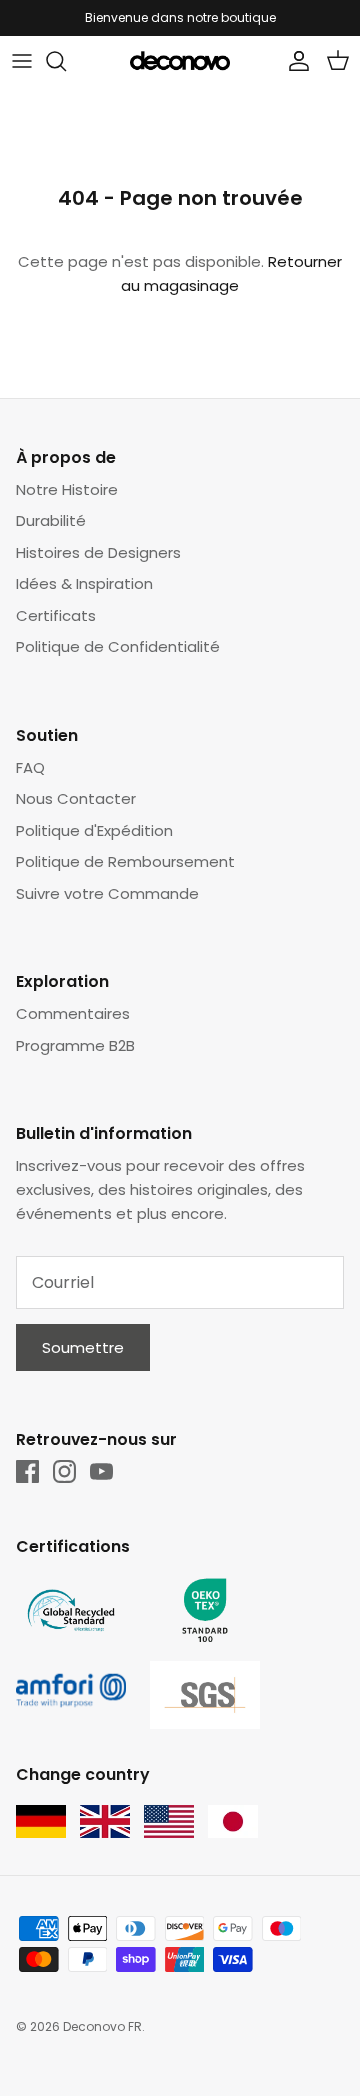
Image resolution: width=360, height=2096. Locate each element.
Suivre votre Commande (107, 893)
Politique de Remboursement (125, 861)
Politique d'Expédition (94, 830)
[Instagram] (64, 1471)
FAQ (30, 767)
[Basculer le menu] (22, 61)
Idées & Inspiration (84, 583)
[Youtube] (101, 1471)
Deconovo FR (102, 2026)
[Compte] (294, 61)
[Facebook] (27, 1471)
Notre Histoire (67, 489)
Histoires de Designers (98, 552)
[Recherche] (66, 61)
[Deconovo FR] (180, 61)
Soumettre (83, 1347)
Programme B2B (75, 1045)
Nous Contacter (76, 798)
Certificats (56, 615)
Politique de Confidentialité (118, 646)
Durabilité (51, 520)
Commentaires (73, 1013)
